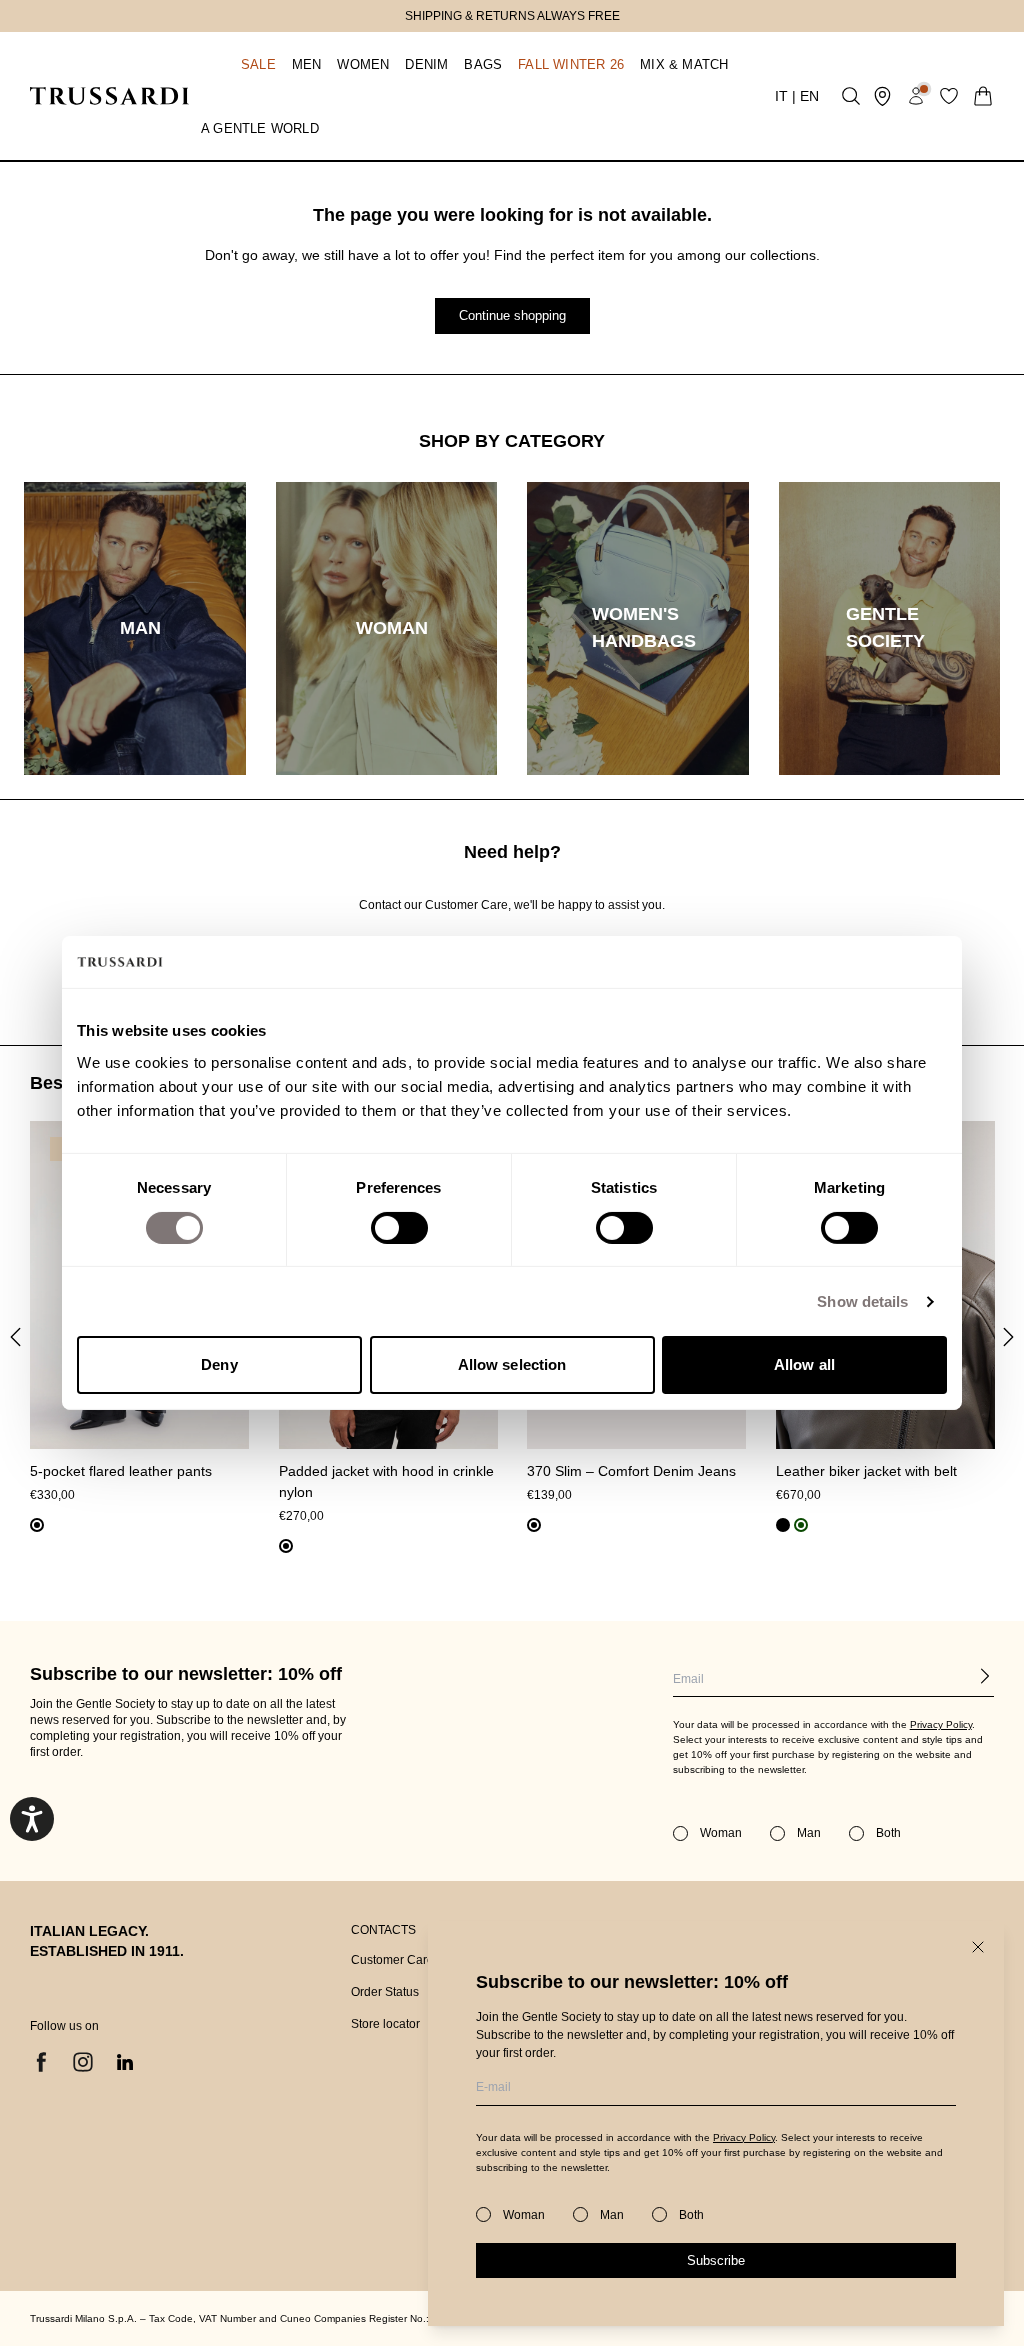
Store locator (385, 2024)
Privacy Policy (744, 2137)
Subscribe (716, 2260)
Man (612, 2215)
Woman (524, 2215)
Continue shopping (512, 315)
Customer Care (392, 1960)
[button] (238, 64)
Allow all (804, 1364)
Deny (219, 1364)
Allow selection (512, 1364)
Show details (862, 1301)
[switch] (399, 1228)
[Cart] (983, 96)
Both (691, 2215)
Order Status (385, 1992)
